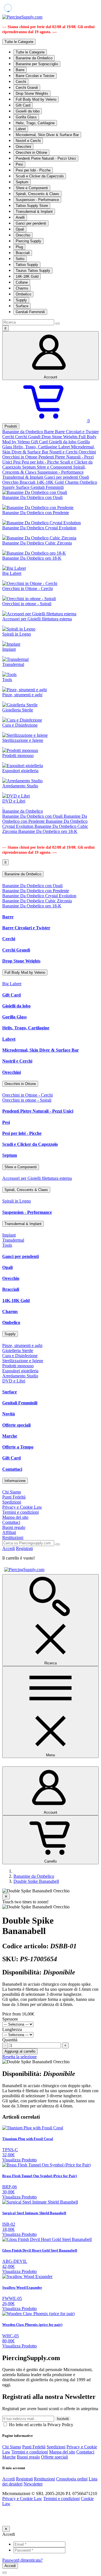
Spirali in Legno (17, 1201)
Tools (7, 1245)
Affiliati (9, 1532)
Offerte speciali (16, 1425)
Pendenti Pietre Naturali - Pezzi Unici (46, 158)
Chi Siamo (12, 1492)
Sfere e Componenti (32, 188)
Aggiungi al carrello (20, 2051)
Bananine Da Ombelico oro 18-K (48, 831)
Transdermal (13, 1240)
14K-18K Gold (27, 276)
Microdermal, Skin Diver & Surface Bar (47, 135)
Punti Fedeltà (14, 1497)
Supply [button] (10, 1334)
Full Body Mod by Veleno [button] (25, 972)
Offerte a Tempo (18, 1447)
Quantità (10, 2040)
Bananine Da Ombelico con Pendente (45, 819)
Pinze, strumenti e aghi (22, 1345)
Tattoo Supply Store (32, 206)
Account (50, 377)
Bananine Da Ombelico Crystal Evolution (39, 896)
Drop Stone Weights (32, 93)
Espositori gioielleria (20, 1371)
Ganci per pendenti (31, 223)
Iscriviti (63, 2419)
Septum (22, 182)
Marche (10, 1436)
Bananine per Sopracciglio (37, 64)
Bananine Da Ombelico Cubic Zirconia (37, 901)
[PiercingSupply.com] (22, 17)
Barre (20, 70)
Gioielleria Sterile (18, 1351)
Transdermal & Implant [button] (23, 1224)
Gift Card (23, 105)
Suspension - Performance (37, 200)
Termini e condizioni (20, 1512)
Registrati (24, 1548)
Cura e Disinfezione (20, 1356)
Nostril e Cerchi (28, 141)
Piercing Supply (28, 241)
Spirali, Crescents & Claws (37, 194)
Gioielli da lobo (28, 111)
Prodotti (11, 426)
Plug (19, 247)
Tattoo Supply (27, 265)
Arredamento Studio (20, 1376)
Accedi (9, 1548)
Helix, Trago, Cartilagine (35, 123)
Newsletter (33, 2484)
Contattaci (12, 1469)
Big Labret (12, 984)
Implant (9, 1235)
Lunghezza (12, 2029)
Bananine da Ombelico (34, 58)
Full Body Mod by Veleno (36, 99)
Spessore (10, 2019)
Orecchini (23, 147)
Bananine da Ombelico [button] (23, 874)
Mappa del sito (15, 1517)
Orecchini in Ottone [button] (20, 1084)
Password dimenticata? (22, 2560)
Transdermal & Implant (34, 212)
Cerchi (21, 82)
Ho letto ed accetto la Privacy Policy (41, 2425)
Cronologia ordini (72, 2479)
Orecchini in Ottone (31, 152)
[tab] (50, 874)
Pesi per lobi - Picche (33, 170)
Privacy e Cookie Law (22, 1507)
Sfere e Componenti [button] (21, 1167)
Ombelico (23, 294)
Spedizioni (12, 1502)
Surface (22, 306)
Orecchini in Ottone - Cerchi (27, 1095)
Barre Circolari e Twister (35, 76)
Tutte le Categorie (30, 52)
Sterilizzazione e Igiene (23, 1361)
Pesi (19, 164)
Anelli (20, 217)
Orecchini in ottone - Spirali (27, 1100)
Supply (21, 300)
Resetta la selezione (19, 2057)
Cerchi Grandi (27, 88)
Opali (20, 229)
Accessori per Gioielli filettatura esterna (37, 1178)
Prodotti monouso (18, 1366)
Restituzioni (13, 1537)
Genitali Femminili (30, 312)
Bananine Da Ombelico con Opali (33, 816)
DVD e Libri (14, 1381)
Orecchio (23, 235)
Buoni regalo (14, 1527)
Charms (22, 288)
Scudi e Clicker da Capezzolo (40, 176)
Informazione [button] (15, 1481)
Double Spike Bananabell (36, 1881)
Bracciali (23, 253)
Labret (21, 129)
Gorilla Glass (26, 117)
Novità (9, 1414)
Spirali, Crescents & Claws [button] (26, 1190)
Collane (22, 282)
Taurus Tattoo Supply (33, 271)
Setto (20, 259)
